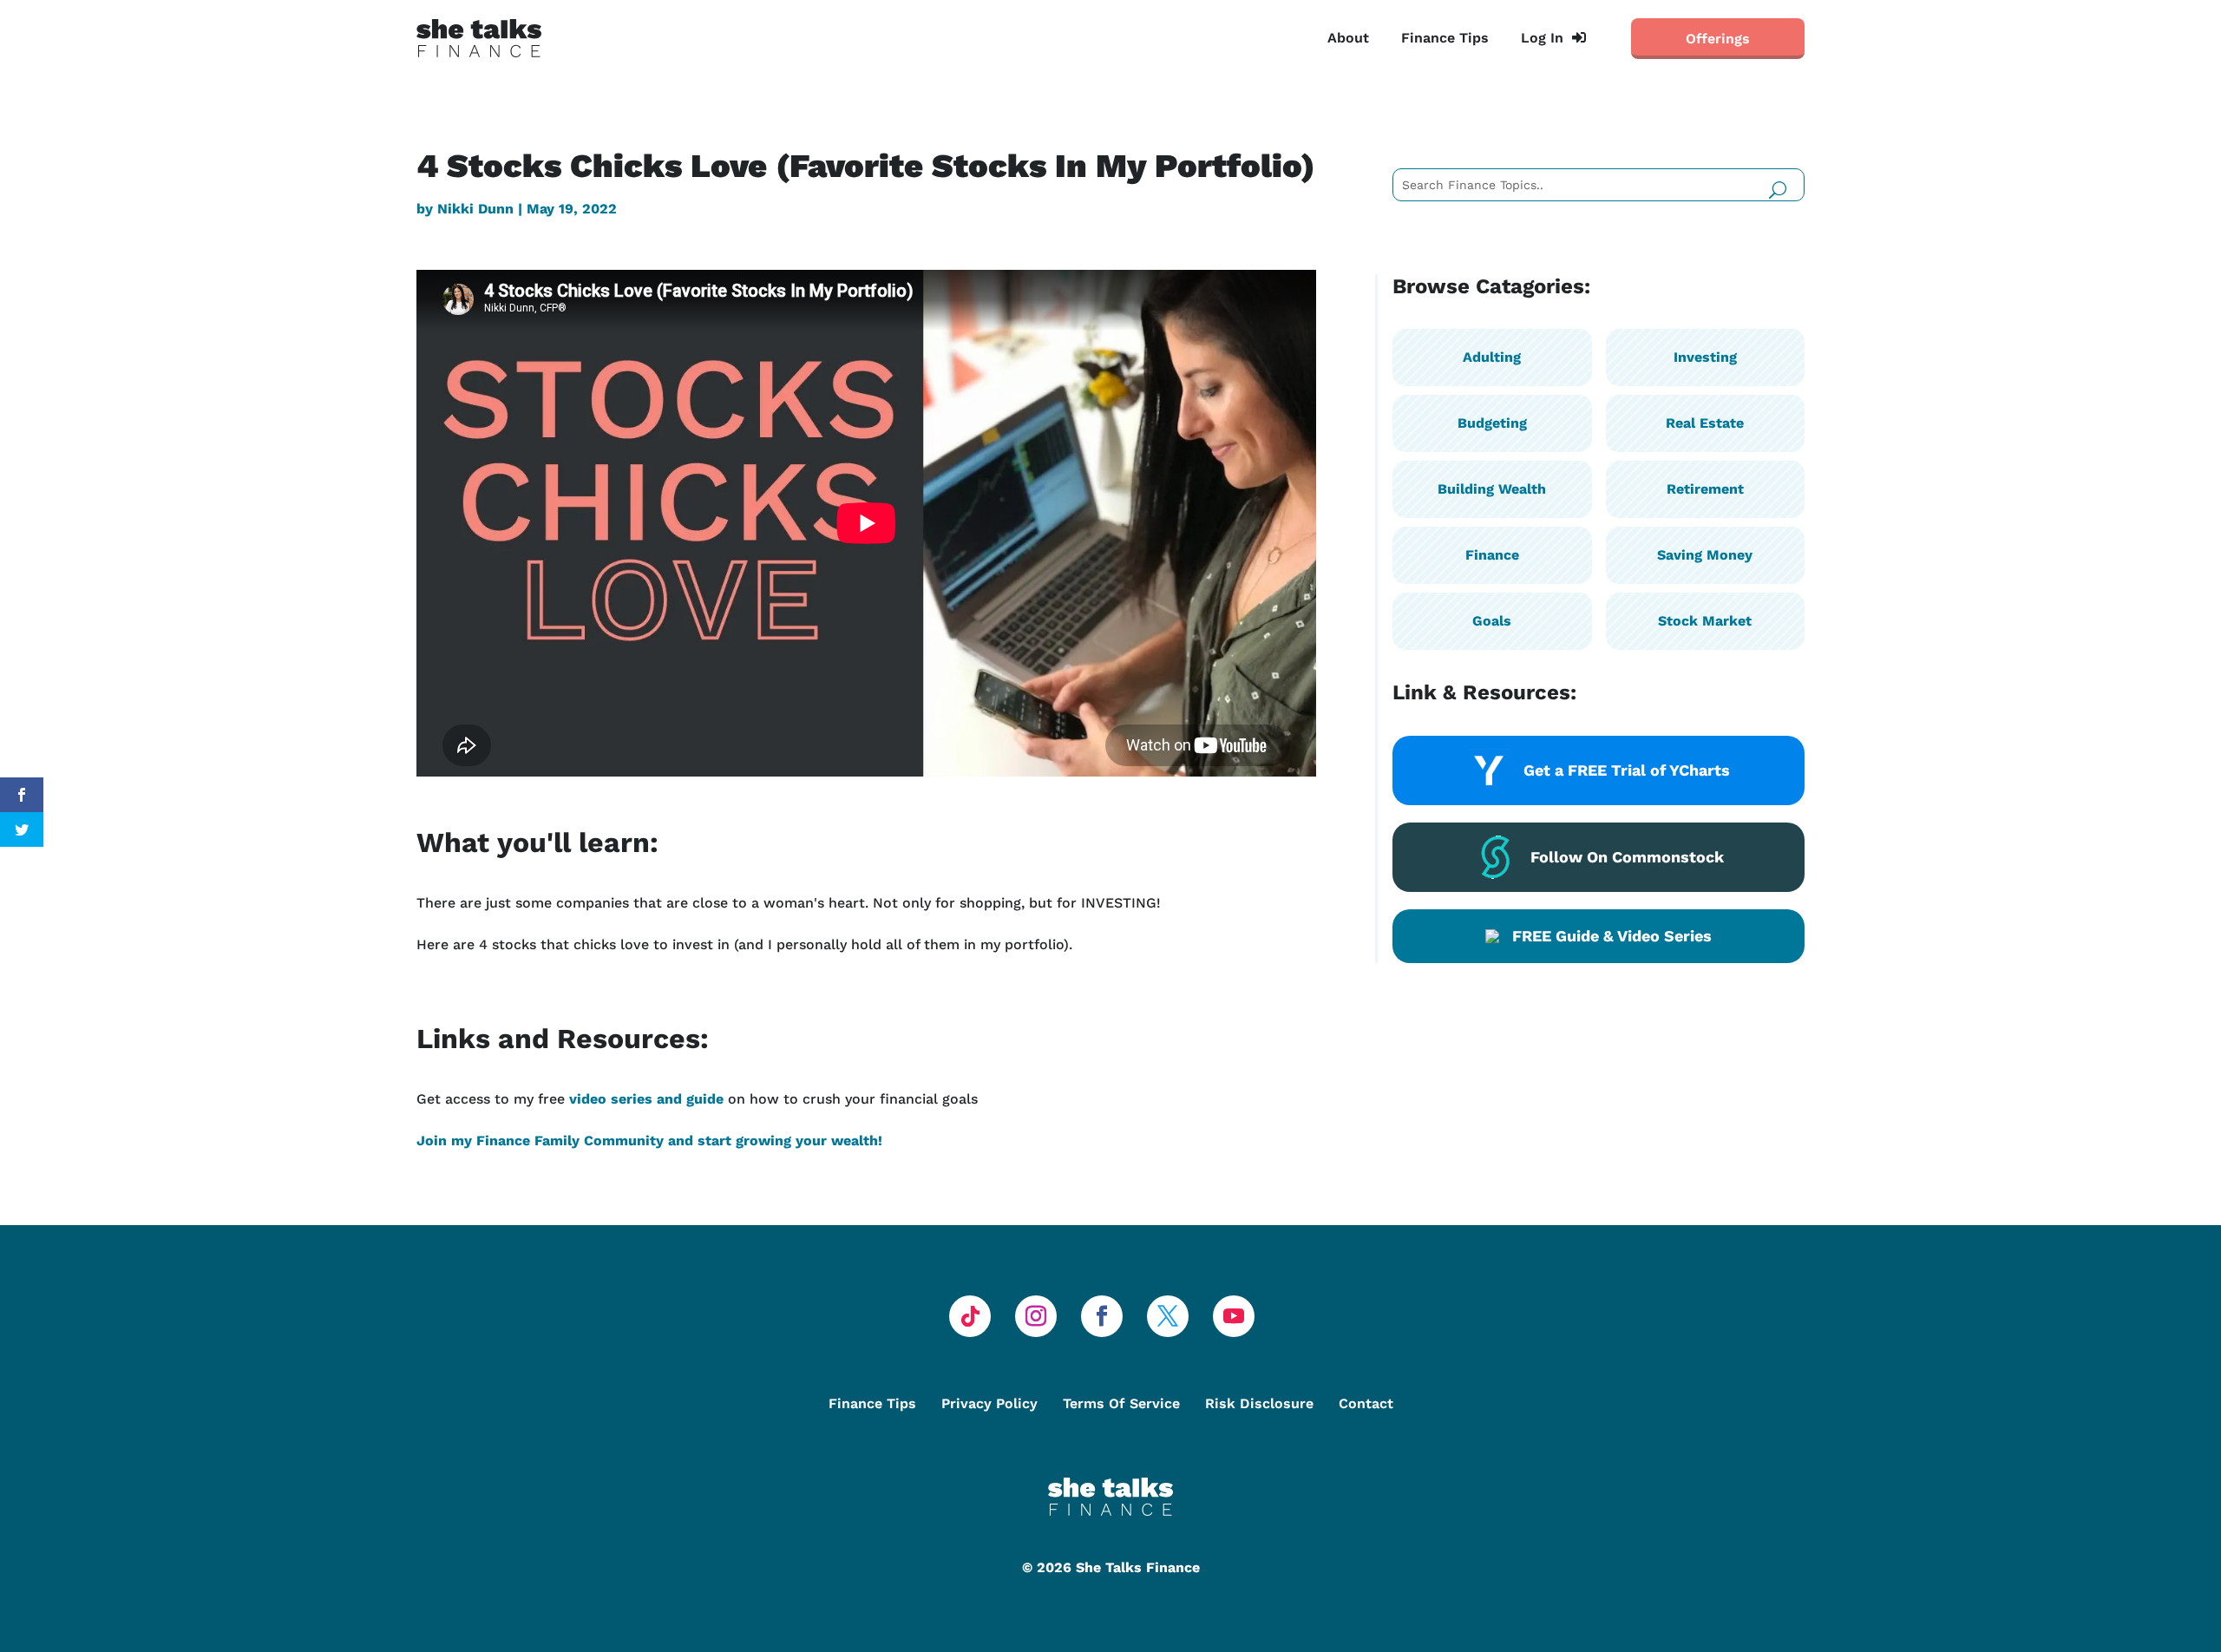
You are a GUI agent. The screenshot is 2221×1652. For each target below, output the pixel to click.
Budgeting (1492, 423)
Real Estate (1705, 423)
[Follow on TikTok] (970, 1316)
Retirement (1705, 489)
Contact (1366, 1403)
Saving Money (1705, 555)
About (1348, 38)
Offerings (1718, 39)
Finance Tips (1445, 38)
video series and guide (646, 1099)
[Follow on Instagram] (1036, 1316)
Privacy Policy (989, 1403)
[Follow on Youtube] (1234, 1316)
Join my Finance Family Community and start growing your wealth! (649, 1141)
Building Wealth (1492, 489)
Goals (1492, 621)
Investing (1705, 357)
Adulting (1492, 357)
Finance (1492, 555)
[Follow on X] (1168, 1316)
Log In (1542, 38)
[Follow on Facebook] (1102, 1316)
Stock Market (1705, 621)
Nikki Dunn (475, 209)
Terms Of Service (1121, 1403)
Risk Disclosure (1259, 1403)
